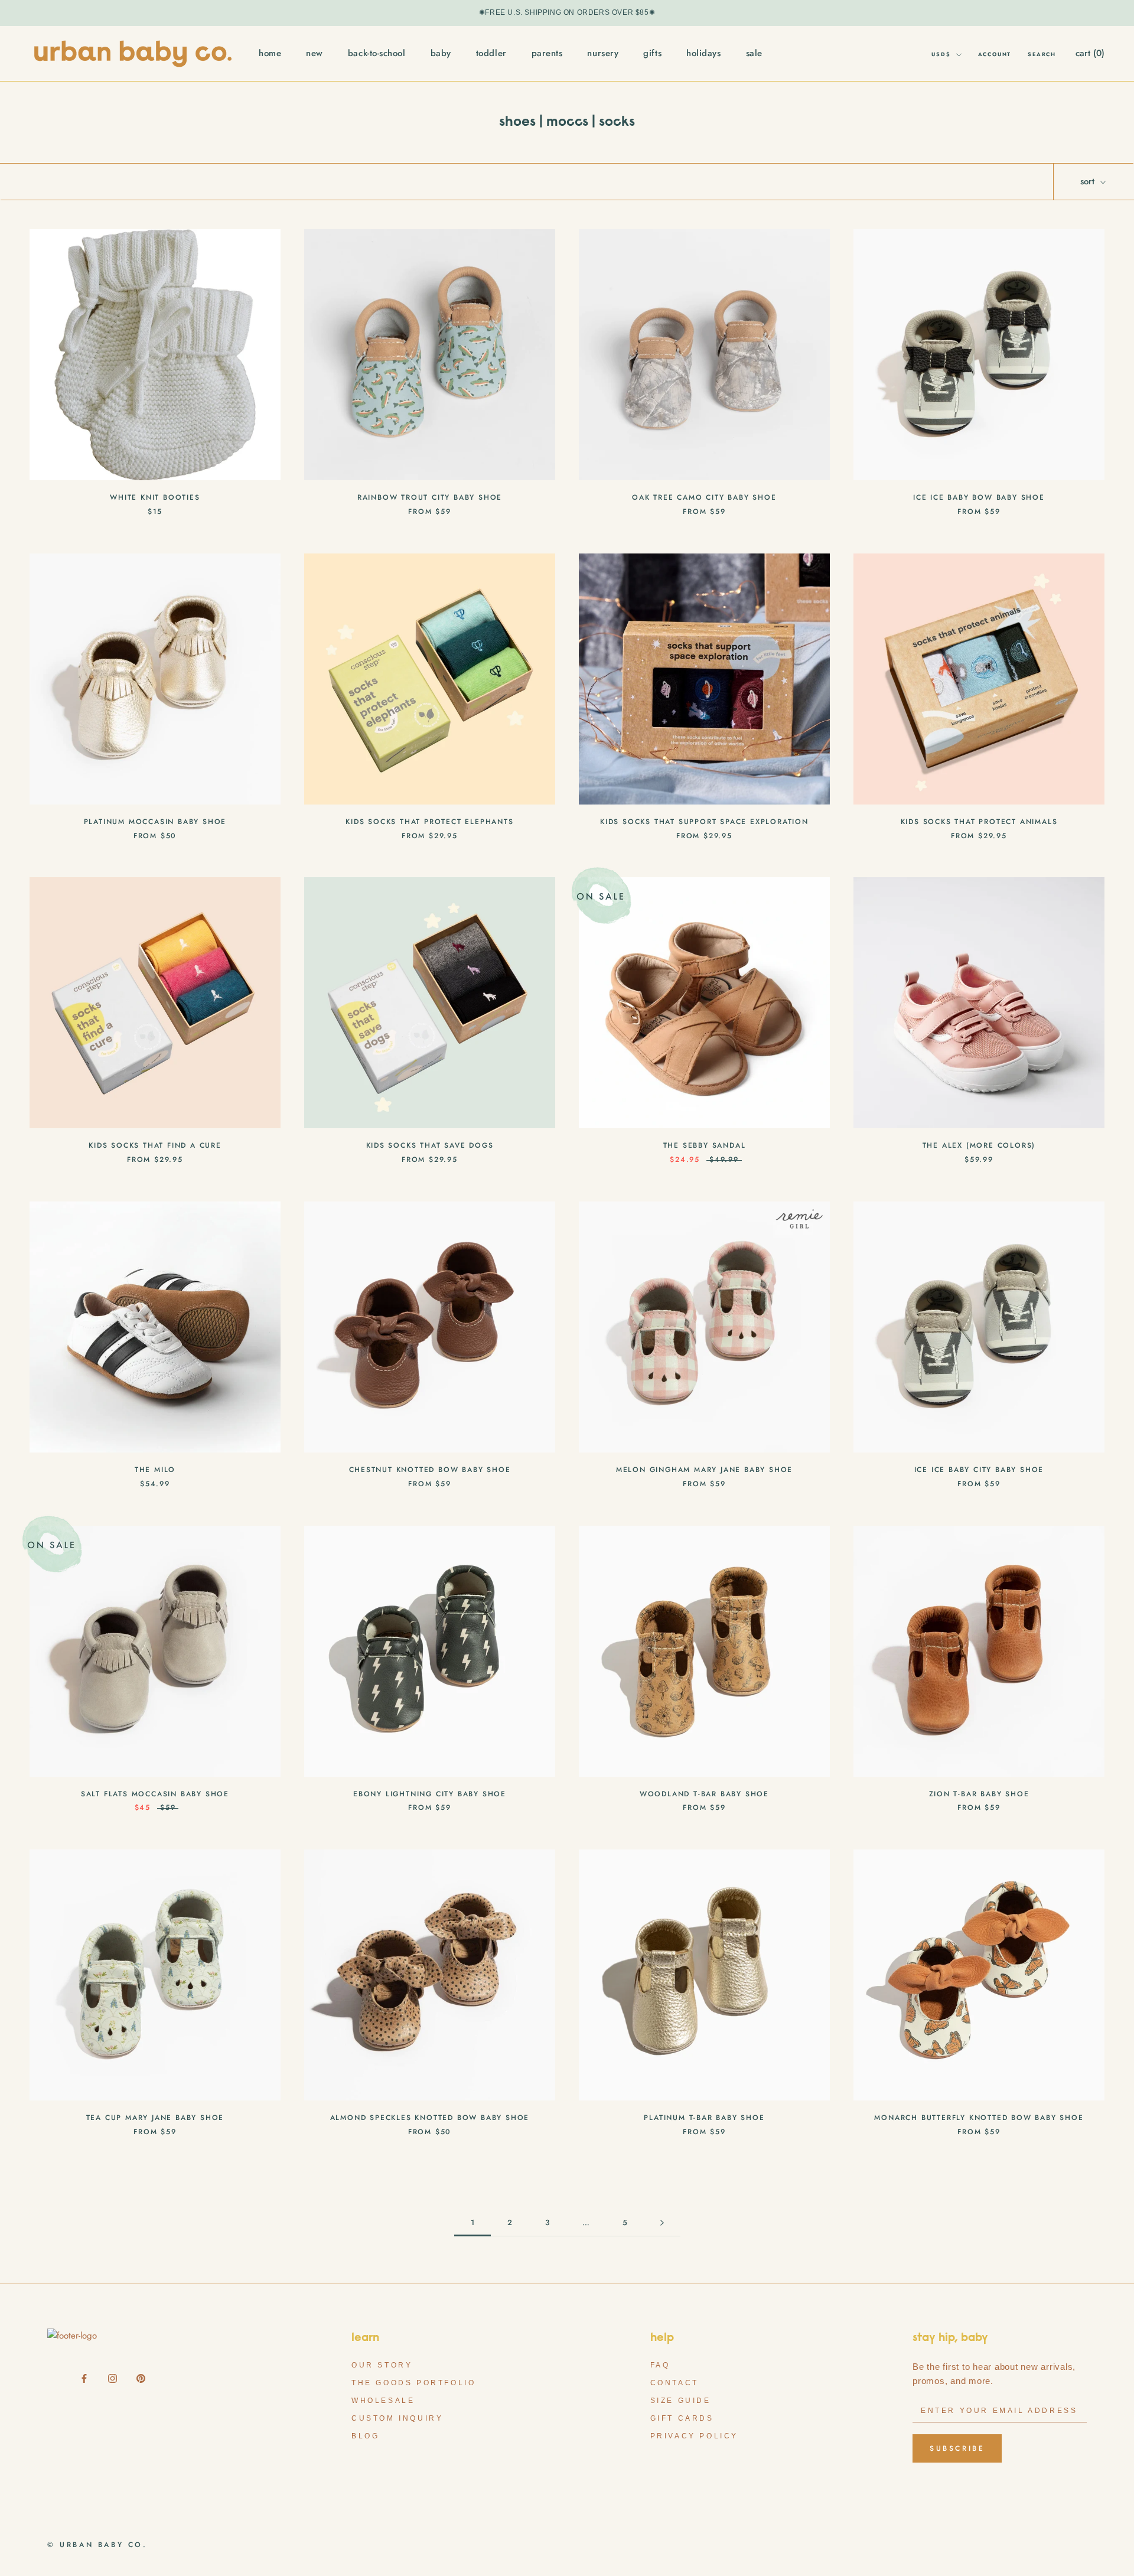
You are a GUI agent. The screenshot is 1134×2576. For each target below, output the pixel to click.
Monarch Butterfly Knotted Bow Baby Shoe (979, 2118)
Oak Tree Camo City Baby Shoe (704, 497)
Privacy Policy (694, 2436)
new (315, 53)
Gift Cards (682, 2418)
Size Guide (681, 2401)
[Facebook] (84, 2377)
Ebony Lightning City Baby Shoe (430, 1794)
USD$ (941, 54)
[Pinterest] (141, 2377)
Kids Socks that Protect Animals (979, 822)
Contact (674, 2383)
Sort (1089, 181)
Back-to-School (377, 53)
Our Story (382, 2365)
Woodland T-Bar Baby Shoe (704, 1794)
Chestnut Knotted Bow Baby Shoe (430, 1470)
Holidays (703, 53)
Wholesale (383, 2401)
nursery (603, 53)
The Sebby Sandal (705, 1145)
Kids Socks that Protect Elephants (429, 822)
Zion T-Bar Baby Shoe (979, 1794)
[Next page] (662, 2223)
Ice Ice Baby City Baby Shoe (979, 1470)
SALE (754, 53)
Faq (660, 2365)
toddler (491, 53)
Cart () (1090, 53)
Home (270, 53)
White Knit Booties (155, 497)
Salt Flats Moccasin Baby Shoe (155, 1794)
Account (995, 54)
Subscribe (957, 2448)
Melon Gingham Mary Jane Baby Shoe (704, 1470)
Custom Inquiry (397, 2418)
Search (1042, 54)
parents (547, 53)
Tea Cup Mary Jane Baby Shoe (155, 2118)
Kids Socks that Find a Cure (155, 1145)
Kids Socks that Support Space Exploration (704, 822)
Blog (365, 2436)
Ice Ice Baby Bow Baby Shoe (979, 497)
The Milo (155, 1470)
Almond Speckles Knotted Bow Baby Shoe (430, 2118)
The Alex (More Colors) (979, 1145)
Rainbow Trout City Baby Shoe (430, 497)
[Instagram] (113, 2377)
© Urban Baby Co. (97, 2545)
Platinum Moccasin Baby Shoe (155, 822)
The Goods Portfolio (413, 2383)
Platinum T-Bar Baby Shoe (704, 2118)
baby (441, 53)
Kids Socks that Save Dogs (430, 1145)
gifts (652, 53)
